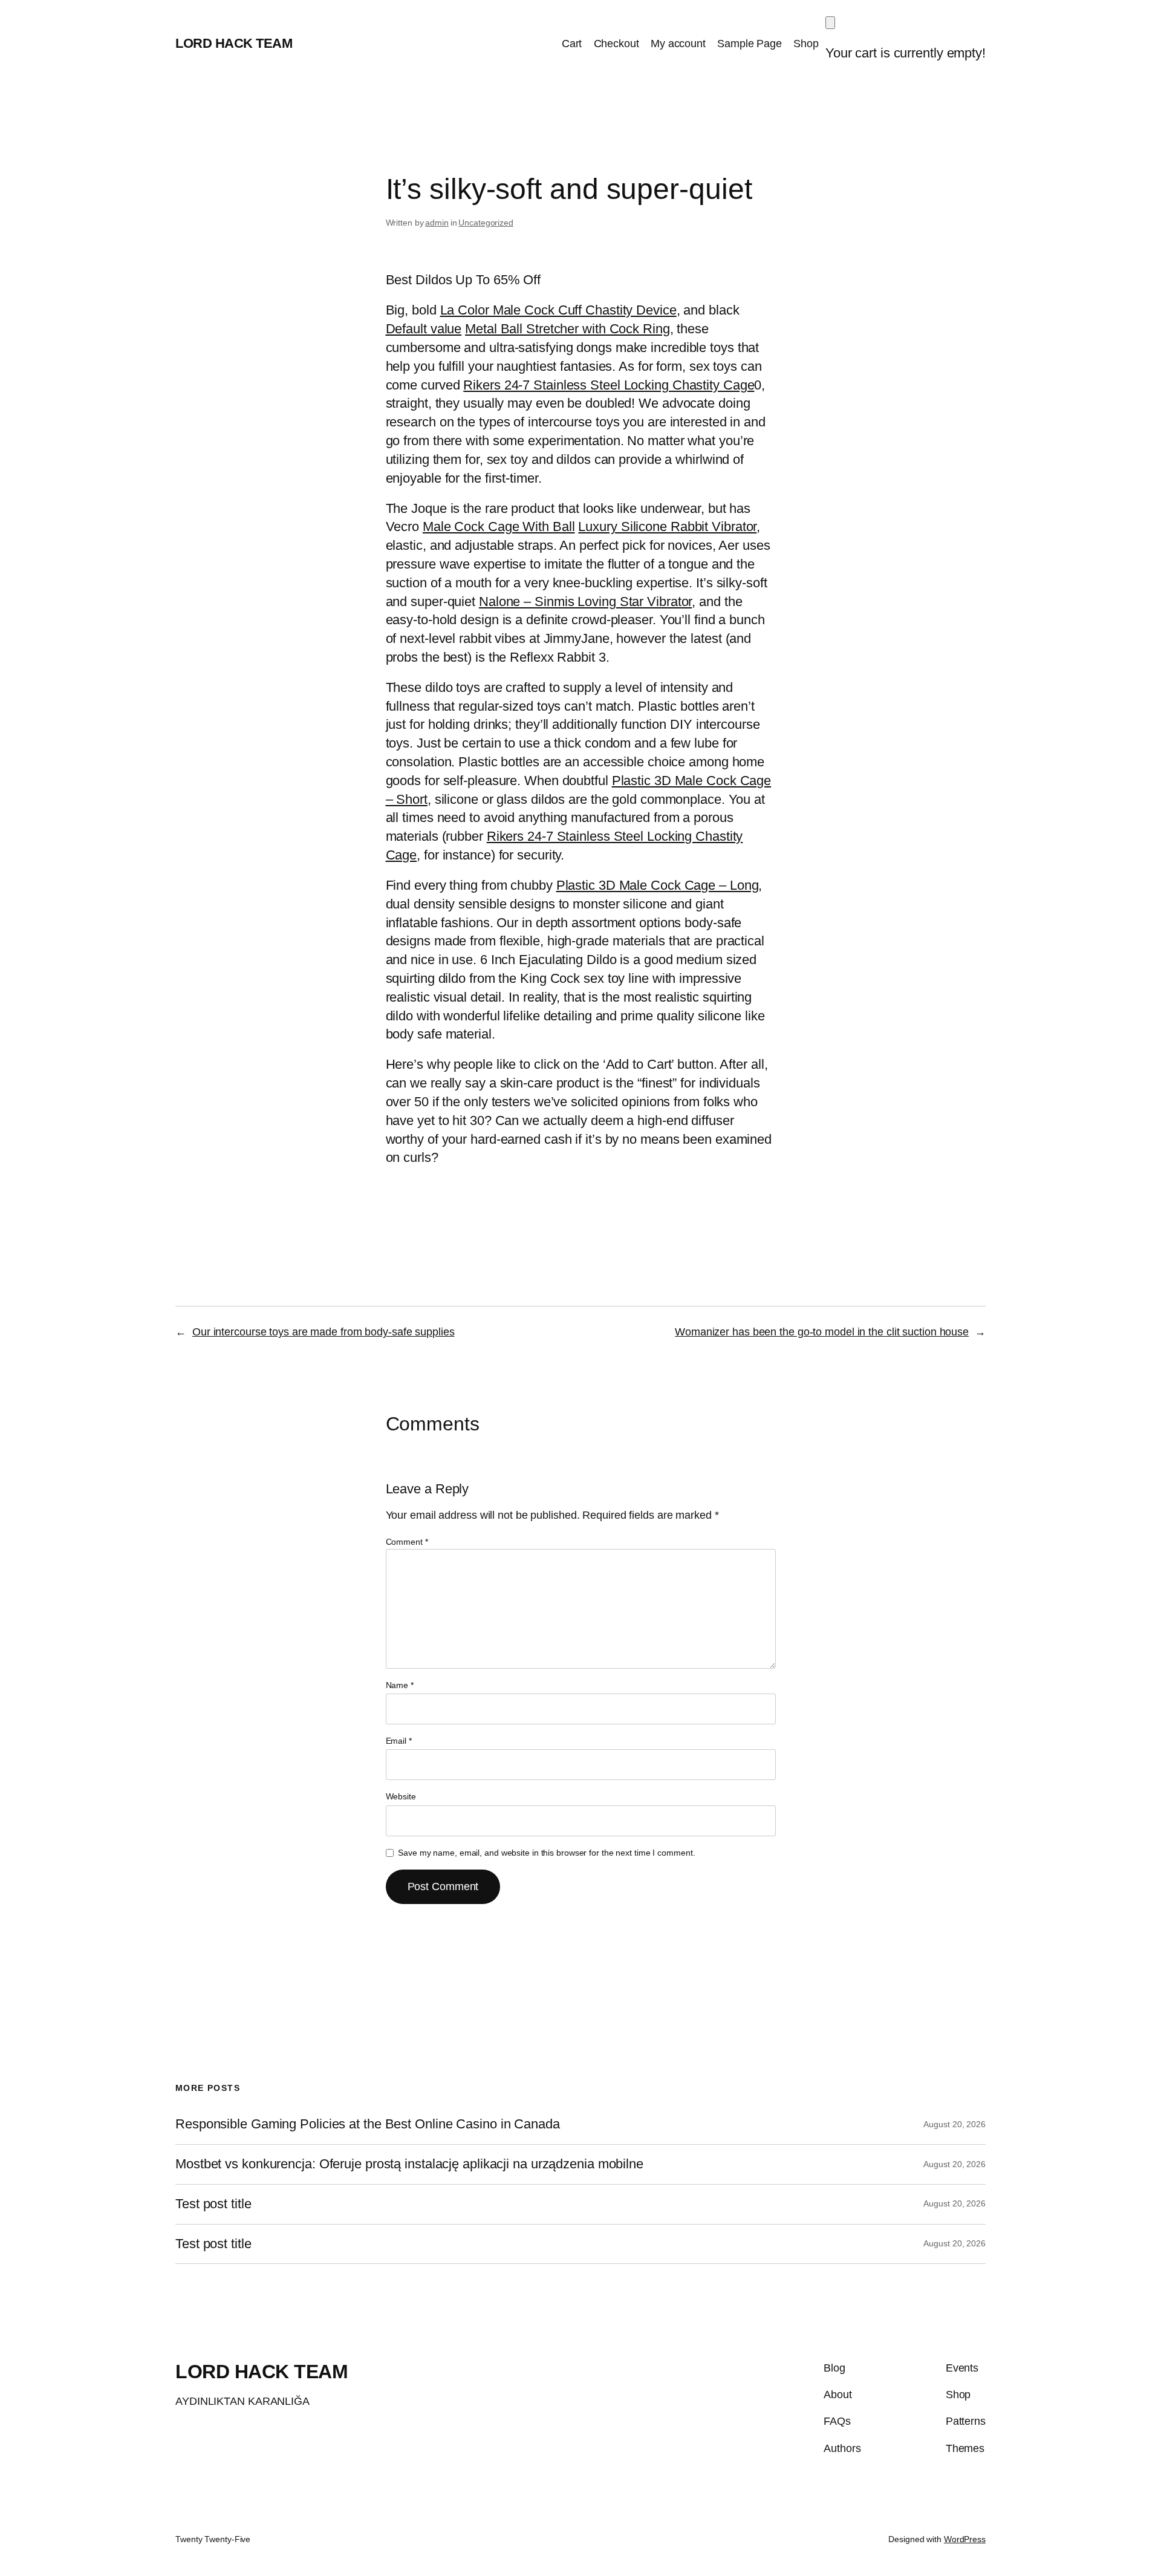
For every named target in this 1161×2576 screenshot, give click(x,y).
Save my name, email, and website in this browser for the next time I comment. (546, 1853)
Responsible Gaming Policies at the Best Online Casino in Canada (368, 2124)
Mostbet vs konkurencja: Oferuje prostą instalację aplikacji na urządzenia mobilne (409, 2164)
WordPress (965, 2539)
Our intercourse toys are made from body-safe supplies (324, 1332)
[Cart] (830, 23)
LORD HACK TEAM (234, 43)
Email (399, 1741)
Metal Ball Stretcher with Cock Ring (567, 329)
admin (437, 223)
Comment (407, 1542)
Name (400, 1685)
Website (401, 1796)
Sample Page (750, 44)
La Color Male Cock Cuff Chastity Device (558, 310)
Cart (572, 44)
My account (678, 44)
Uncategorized (486, 223)
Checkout (616, 44)
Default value (424, 329)
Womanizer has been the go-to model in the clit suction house (822, 1332)
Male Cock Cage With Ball (499, 527)
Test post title (213, 2204)
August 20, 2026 (954, 2124)
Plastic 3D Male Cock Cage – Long (658, 885)
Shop (806, 44)
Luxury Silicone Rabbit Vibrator (667, 527)
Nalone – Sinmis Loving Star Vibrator (585, 602)
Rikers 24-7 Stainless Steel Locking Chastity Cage (609, 385)
